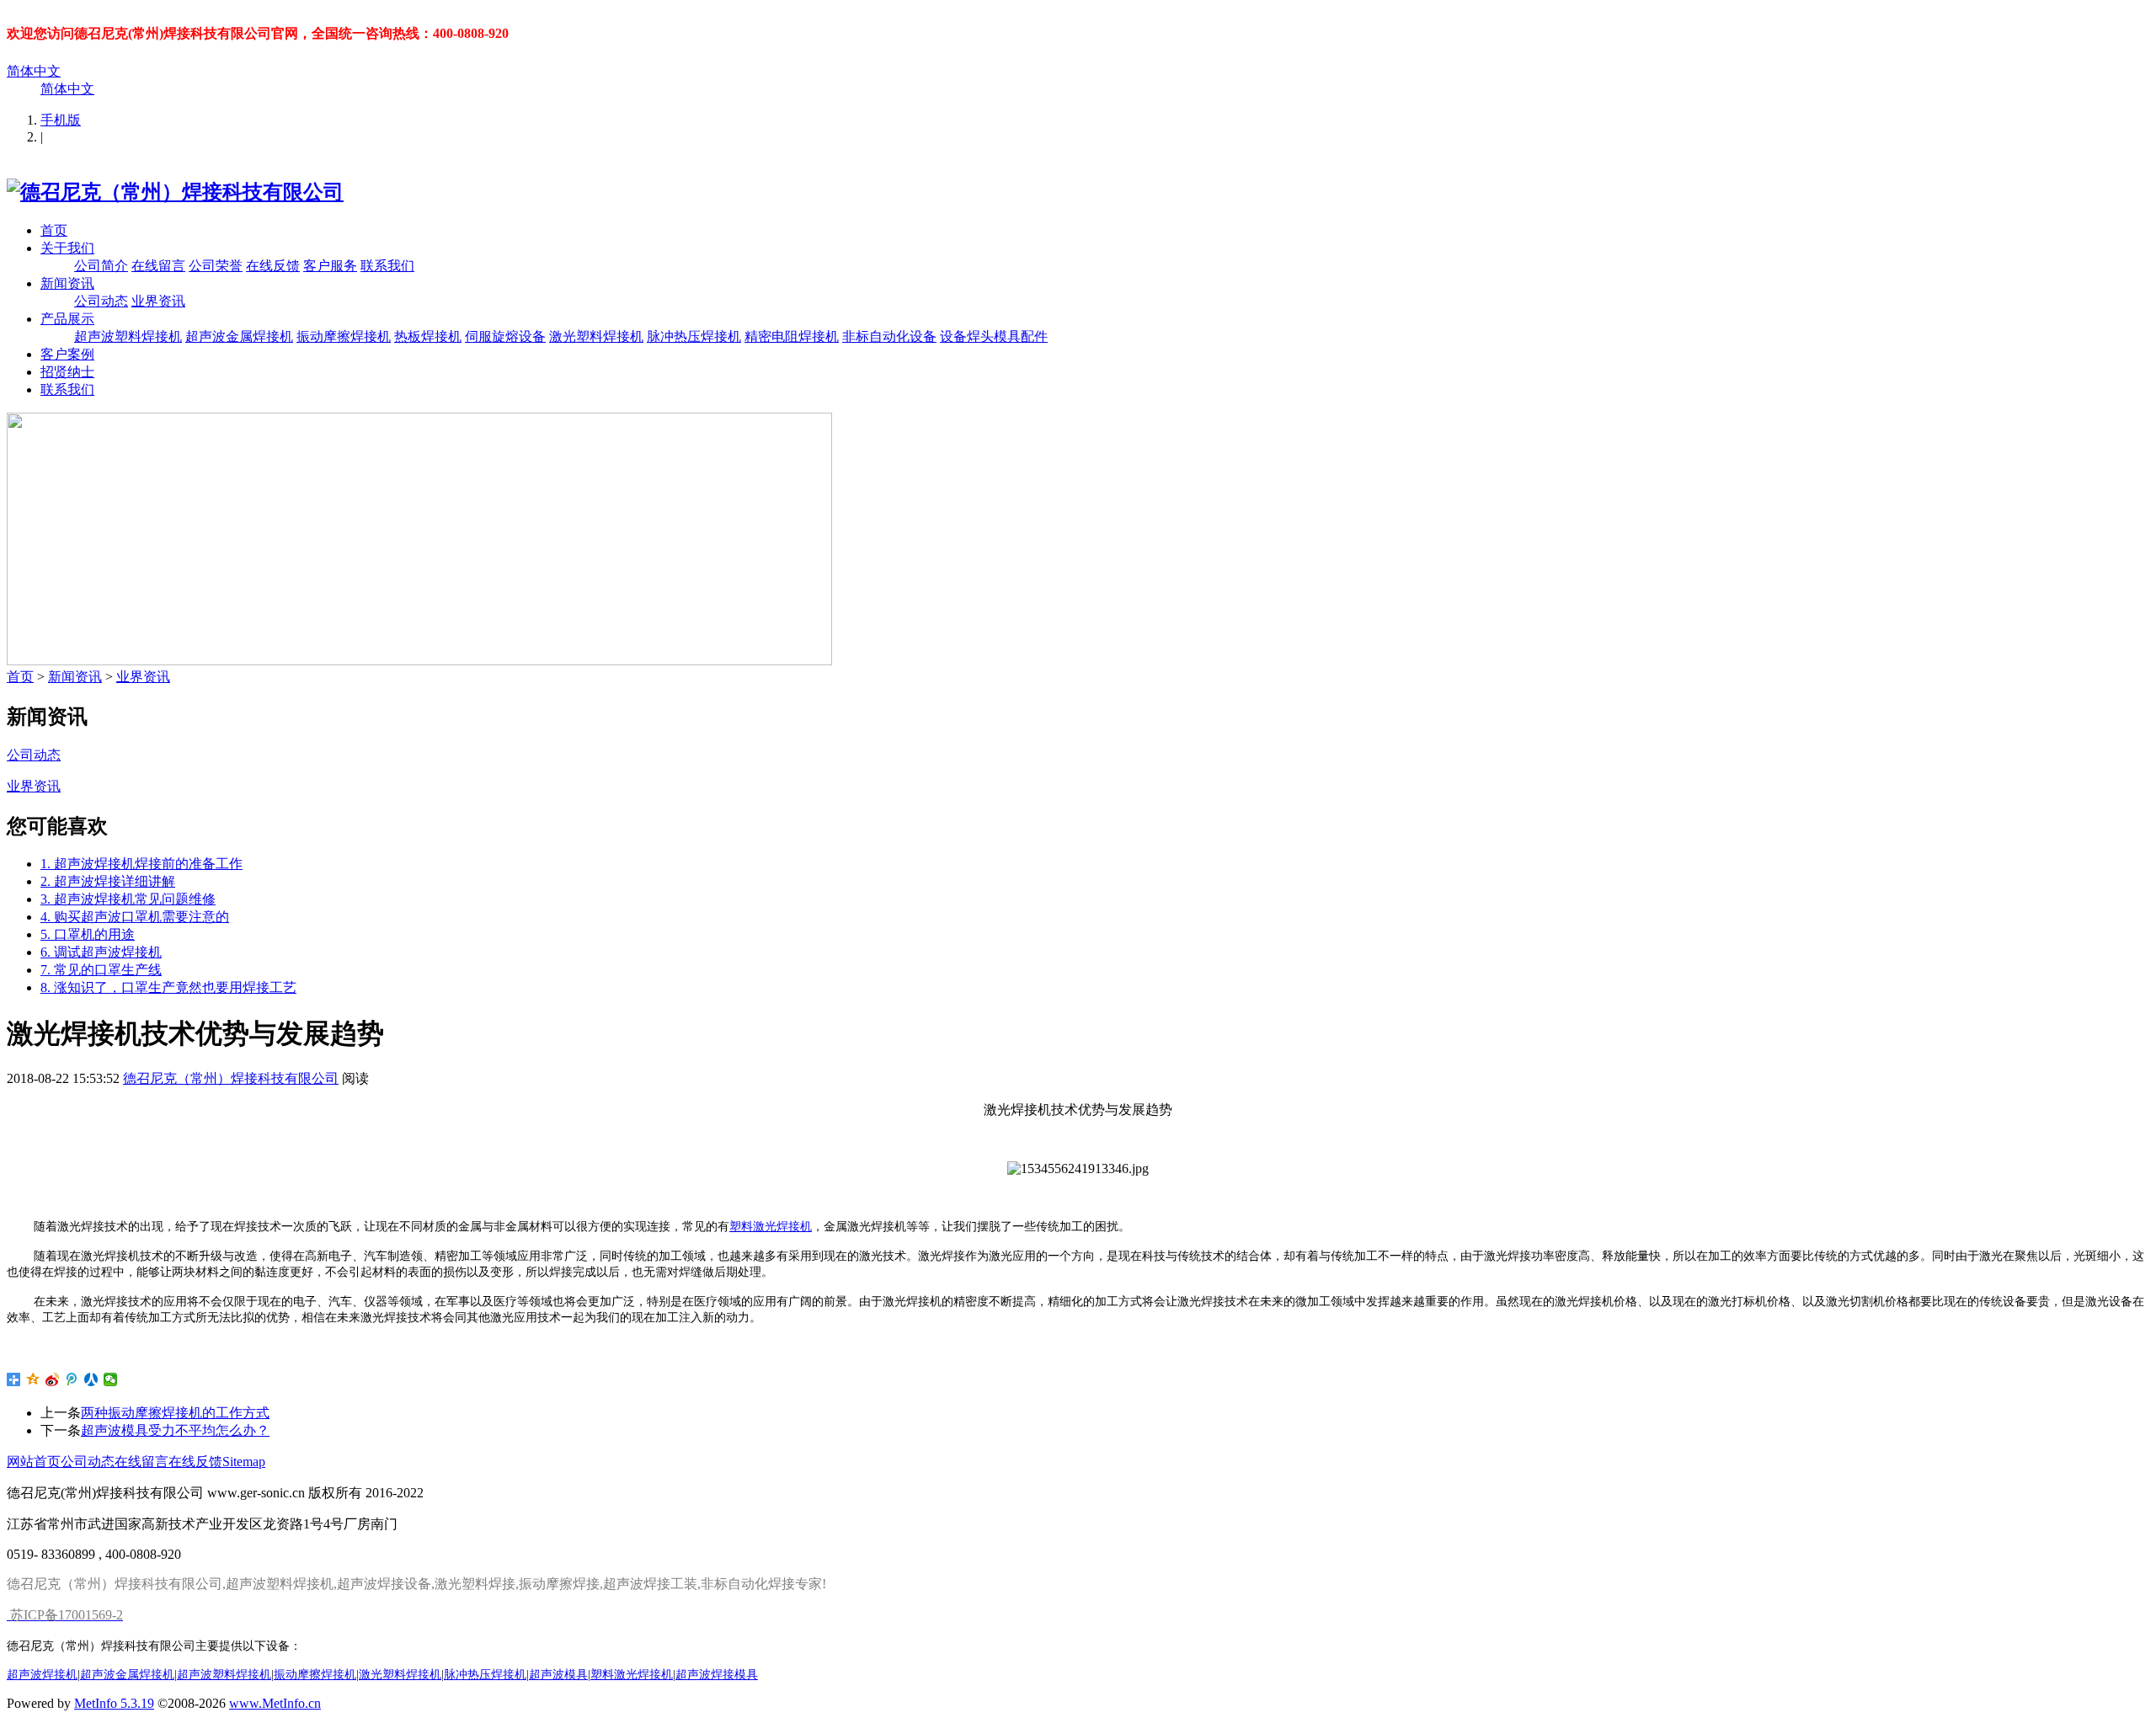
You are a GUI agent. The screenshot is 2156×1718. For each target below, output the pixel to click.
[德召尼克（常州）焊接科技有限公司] (175, 192)
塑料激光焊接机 (771, 1227)
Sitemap (244, 1462)
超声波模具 (558, 1674)
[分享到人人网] (91, 1379)
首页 (54, 230)
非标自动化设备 (889, 336)
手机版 (61, 120)
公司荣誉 (216, 266)
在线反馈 (273, 266)
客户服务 (330, 266)
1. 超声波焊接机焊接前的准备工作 (141, 864)
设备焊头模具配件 (994, 336)
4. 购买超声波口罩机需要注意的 (135, 917)
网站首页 (34, 1462)
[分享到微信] (111, 1379)
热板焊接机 (428, 336)
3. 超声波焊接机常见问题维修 (128, 899)
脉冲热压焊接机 (694, 336)
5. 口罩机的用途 (88, 934)
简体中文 (34, 71)
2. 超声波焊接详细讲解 (108, 881)
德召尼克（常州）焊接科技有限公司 (231, 1078)
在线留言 (158, 266)
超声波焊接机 (42, 1674)
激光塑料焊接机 (596, 336)
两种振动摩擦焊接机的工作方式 (175, 1413)
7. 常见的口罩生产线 (101, 970)
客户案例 (67, 354)
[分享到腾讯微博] (72, 1379)
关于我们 (67, 248)
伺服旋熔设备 (505, 336)
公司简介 (101, 266)
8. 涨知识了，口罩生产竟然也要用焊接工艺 (168, 987)
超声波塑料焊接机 (128, 336)
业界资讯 (158, 301)
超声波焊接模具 (717, 1674)
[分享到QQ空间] (33, 1379)
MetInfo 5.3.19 (114, 1703)
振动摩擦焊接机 (344, 336)
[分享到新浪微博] (53, 1379)
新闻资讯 (67, 283)
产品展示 (67, 319)
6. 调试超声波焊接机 (101, 952)
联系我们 (387, 266)
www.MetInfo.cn (275, 1703)
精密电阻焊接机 (792, 336)
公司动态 (101, 301)
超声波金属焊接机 (239, 336)
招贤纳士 (67, 372)
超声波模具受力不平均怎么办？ (175, 1430)
